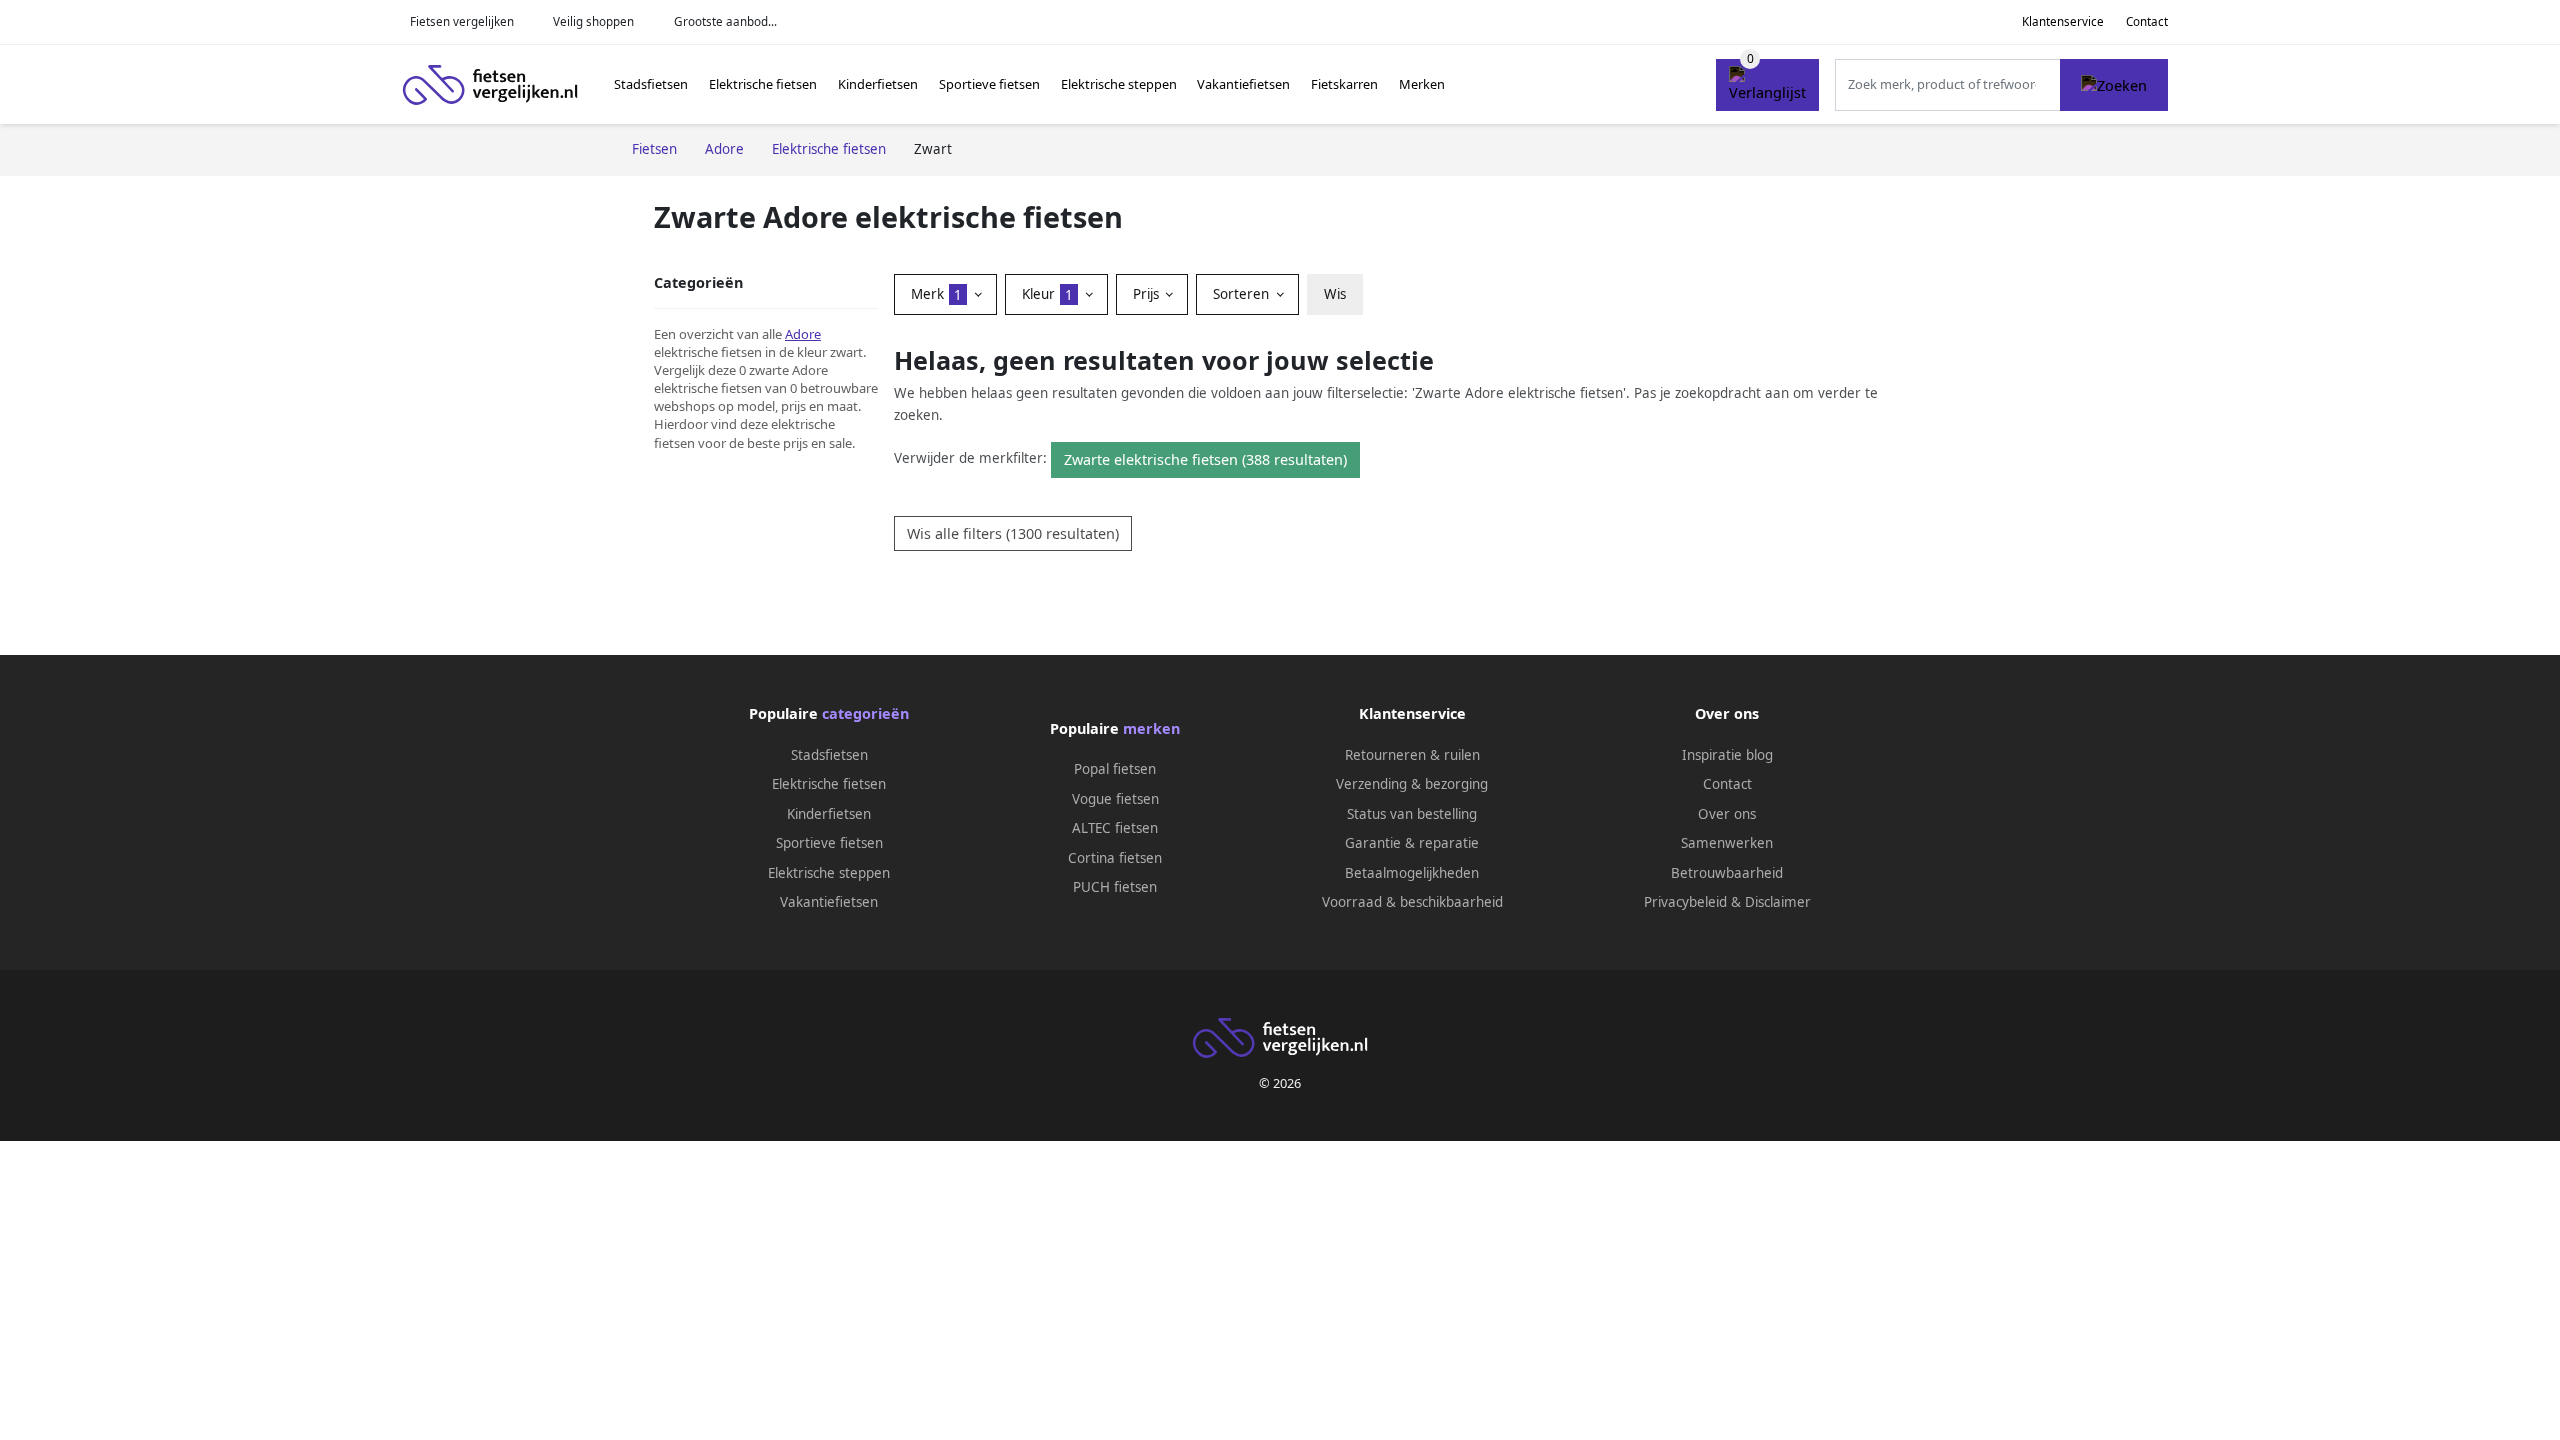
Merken (1422, 84)
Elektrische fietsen (763, 84)
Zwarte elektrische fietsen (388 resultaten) (1205, 459)
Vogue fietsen (1115, 799)
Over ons (1727, 814)
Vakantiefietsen (1243, 84)
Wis (1335, 294)
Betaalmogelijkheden (1412, 873)
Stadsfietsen (651, 84)
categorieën (865, 713)
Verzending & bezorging (1412, 784)
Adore (803, 334)
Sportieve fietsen (989, 84)
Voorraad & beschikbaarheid (1412, 902)
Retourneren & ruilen (1412, 755)
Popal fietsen (1115, 769)
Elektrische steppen (1119, 84)
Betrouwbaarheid (1727, 873)
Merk (936, 294)
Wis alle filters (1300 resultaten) (1013, 533)
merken (1151, 728)
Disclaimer (1778, 902)
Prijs (1148, 294)
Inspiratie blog (1727, 755)
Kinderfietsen (878, 84)
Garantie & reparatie (1412, 843)
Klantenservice (2063, 21)
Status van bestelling (1412, 814)
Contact (2147, 21)
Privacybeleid (1685, 902)
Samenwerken (1727, 843)
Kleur (1047, 294)
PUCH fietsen (1115, 887)
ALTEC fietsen (1115, 828)
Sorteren (1243, 294)
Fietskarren (1344, 84)
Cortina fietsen (1115, 858)
